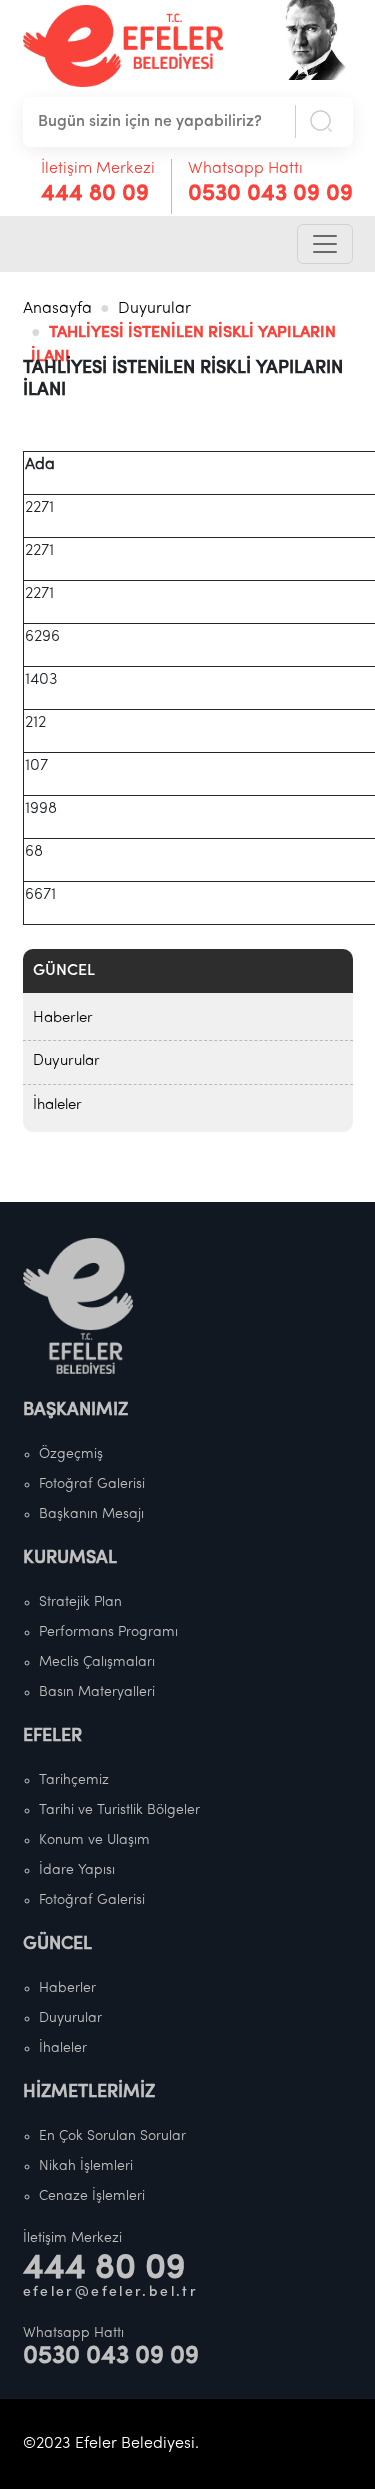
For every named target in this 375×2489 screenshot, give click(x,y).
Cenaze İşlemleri (92, 2196)
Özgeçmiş (71, 1454)
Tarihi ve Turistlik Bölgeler (119, 1810)
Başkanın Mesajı (91, 1514)
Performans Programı (108, 1632)
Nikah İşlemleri (86, 2166)
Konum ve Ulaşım (94, 1840)
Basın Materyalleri (97, 1692)
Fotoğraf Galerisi (92, 1484)
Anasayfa (57, 309)
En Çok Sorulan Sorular (112, 2136)
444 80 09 (95, 194)
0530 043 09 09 (270, 194)
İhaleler (57, 1105)
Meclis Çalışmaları (97, 1662)
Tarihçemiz (74, 1780)
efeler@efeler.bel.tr (111, 2292)
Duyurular (154, 309)
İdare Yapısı (77, 1870)
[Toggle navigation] (325, 244)
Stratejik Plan (80, 1602)
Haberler (63, 1018)
